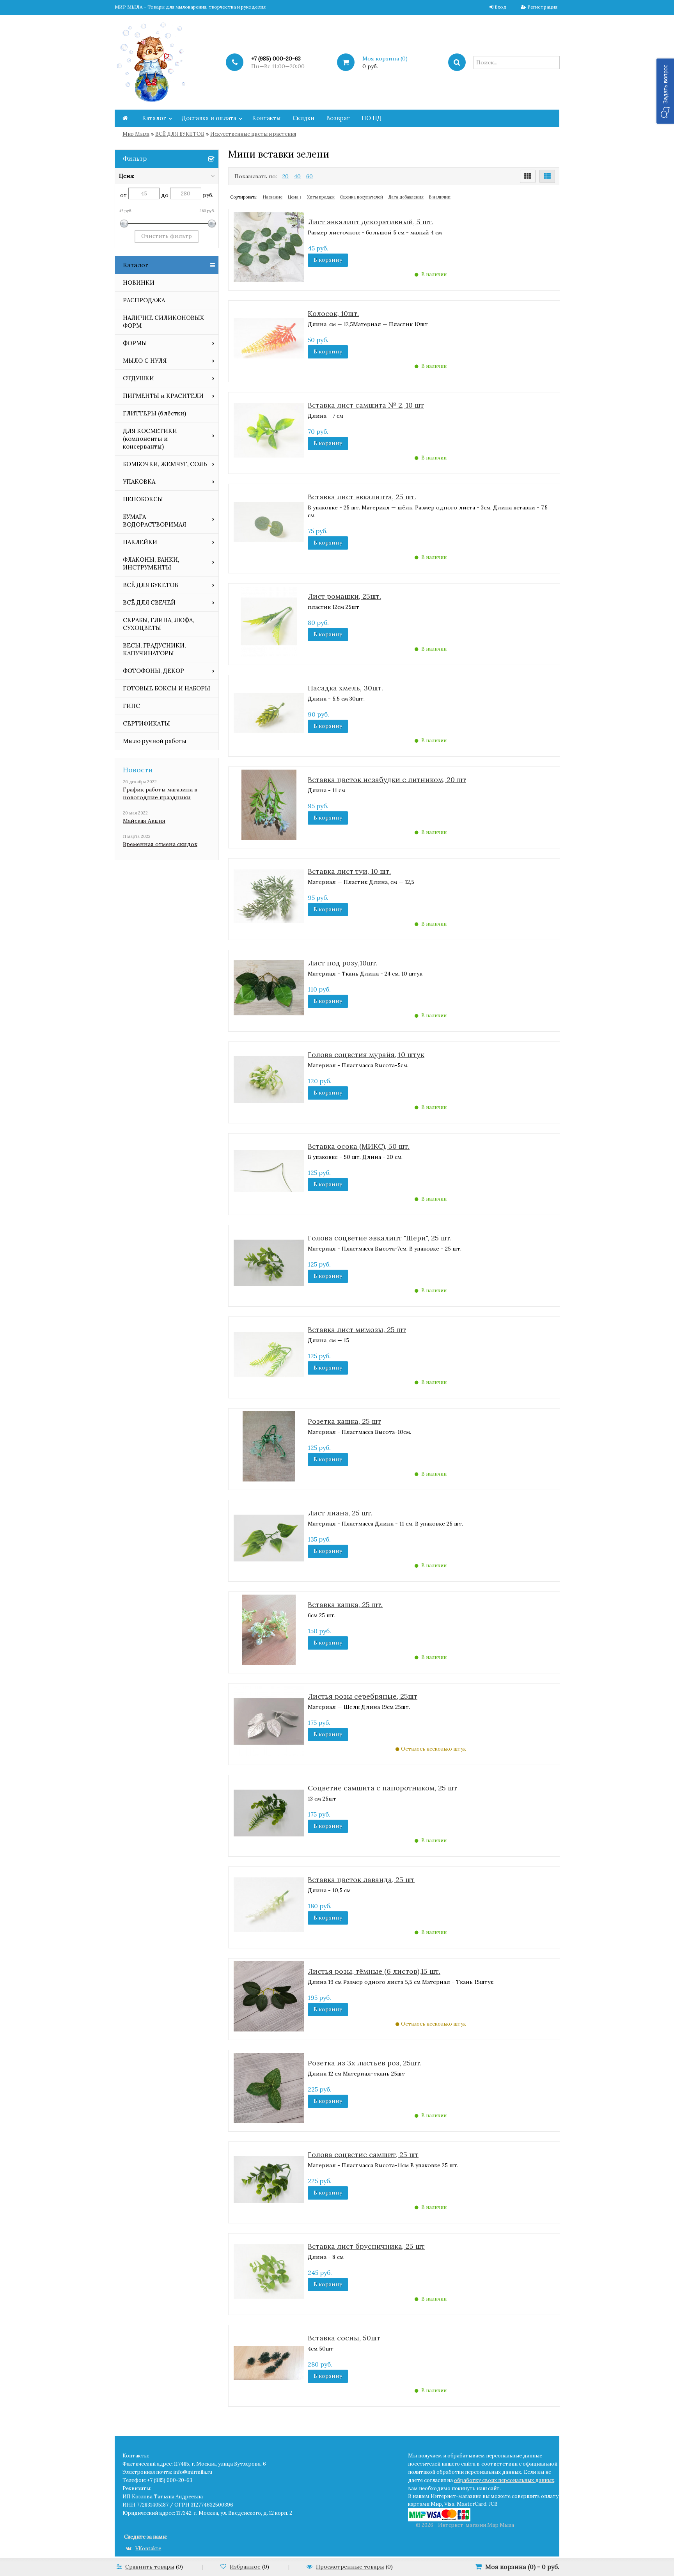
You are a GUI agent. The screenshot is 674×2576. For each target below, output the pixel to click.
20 (286, 176)
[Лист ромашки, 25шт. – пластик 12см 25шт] (269, 621)
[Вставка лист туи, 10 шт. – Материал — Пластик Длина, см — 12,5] (269, 896)
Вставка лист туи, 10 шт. (349, 871)
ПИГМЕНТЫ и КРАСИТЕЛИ (163, 396)
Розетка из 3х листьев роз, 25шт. (365, 2063)
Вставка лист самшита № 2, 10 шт (366, 405)
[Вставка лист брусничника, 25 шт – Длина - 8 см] (269, 2271)
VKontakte (148, 2549)
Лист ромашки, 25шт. (344, 596)
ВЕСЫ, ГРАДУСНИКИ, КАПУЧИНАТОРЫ (154, 649)
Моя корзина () (385, 59)
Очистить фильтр (167, 236)
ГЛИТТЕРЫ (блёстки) (154, 413)
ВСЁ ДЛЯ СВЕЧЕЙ (149, 602)
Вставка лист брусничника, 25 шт (366, 2246)
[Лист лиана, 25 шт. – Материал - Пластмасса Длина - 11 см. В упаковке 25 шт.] (269, 1537)
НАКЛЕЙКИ (140, 542)
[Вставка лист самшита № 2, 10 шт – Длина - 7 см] (269, 429)
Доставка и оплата (209, 118)
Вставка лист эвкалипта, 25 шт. (362, 497)
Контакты (266, 118)
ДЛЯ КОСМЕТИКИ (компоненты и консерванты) (150, 439)
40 (297, 176)
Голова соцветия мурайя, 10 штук (366, 1055)
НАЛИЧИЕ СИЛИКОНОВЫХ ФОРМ (163, 322)
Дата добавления (406, 197)
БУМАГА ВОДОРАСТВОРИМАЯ (154, 521)
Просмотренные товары (350, 2567)
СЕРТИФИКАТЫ (146, 723)
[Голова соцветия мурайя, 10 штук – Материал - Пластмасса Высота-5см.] (269, 1079)
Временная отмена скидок (160, 844)
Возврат (338, 118)
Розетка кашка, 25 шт (344, 1421)
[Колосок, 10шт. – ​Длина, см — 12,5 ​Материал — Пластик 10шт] (269, 338)
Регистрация (542, 7)
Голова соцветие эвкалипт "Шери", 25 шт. (380, 1238)
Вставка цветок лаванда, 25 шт (361, 1880)
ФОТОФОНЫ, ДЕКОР (153, 671)
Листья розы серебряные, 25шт (363, 1696)
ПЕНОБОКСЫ (143, 499)
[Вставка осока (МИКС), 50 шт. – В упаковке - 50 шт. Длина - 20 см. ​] (269, 1171)
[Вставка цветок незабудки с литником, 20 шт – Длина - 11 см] (269, 804)
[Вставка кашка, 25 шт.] (269, 1629)
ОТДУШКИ (138, 378)
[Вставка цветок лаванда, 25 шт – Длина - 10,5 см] (269, 1904)
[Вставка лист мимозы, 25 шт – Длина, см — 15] (269, 1354)
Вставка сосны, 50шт (344, 2338)
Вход (501, 7)
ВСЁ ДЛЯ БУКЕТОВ (180, 134)
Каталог (154, 118)
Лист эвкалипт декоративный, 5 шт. (371, 222)
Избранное (245, 2567)
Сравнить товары (150, 2567)
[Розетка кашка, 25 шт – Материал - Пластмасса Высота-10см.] (269, 1446)
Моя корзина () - (522, 2567)
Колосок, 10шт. (333, 313)
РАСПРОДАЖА (144, 300)
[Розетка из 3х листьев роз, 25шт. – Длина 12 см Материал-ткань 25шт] (269, 2087)
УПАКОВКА (139, 482)
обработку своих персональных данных (504, 2480)
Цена (294, 197)
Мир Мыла (136, 134)
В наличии (440, 197)
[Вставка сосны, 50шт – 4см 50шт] (269, 2362)
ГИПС (131, 706)
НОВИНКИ (139, 283)
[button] (665, 91)
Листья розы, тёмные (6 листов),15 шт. (374, 1971)
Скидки (303, 118)
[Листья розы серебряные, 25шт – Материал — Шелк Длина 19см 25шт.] (269, 1721)
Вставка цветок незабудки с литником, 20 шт (387, 780)
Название (272, 197)
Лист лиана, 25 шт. (340, 1513)
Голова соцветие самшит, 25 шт (363, 2155)
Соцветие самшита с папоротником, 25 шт (382, 1788)
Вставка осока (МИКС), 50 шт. (359, 1146)
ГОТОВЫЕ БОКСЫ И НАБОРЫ (167, 688)
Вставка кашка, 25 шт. (345, 1605)
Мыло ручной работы (155, 741)
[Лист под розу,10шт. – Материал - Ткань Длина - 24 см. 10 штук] (269, 987)
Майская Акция (144, 821)
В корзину (328, 260)
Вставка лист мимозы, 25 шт (357, 1330)
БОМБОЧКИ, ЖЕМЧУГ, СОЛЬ (165, 464)
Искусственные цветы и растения (253, 134)
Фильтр (135, 158)
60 (310, 176)
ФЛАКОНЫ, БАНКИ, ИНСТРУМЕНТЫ (151, 563)
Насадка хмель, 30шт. (345, 688)
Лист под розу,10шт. (343, 963)
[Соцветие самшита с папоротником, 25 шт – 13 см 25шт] (269, 1812)
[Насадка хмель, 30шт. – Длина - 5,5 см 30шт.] (269, 712)
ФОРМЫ (135, 343)
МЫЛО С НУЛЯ (145, 361)
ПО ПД (372, 118)
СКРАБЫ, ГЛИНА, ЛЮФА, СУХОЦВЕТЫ (158, 624)
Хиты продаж (321, 197)
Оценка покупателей (361, 197)
